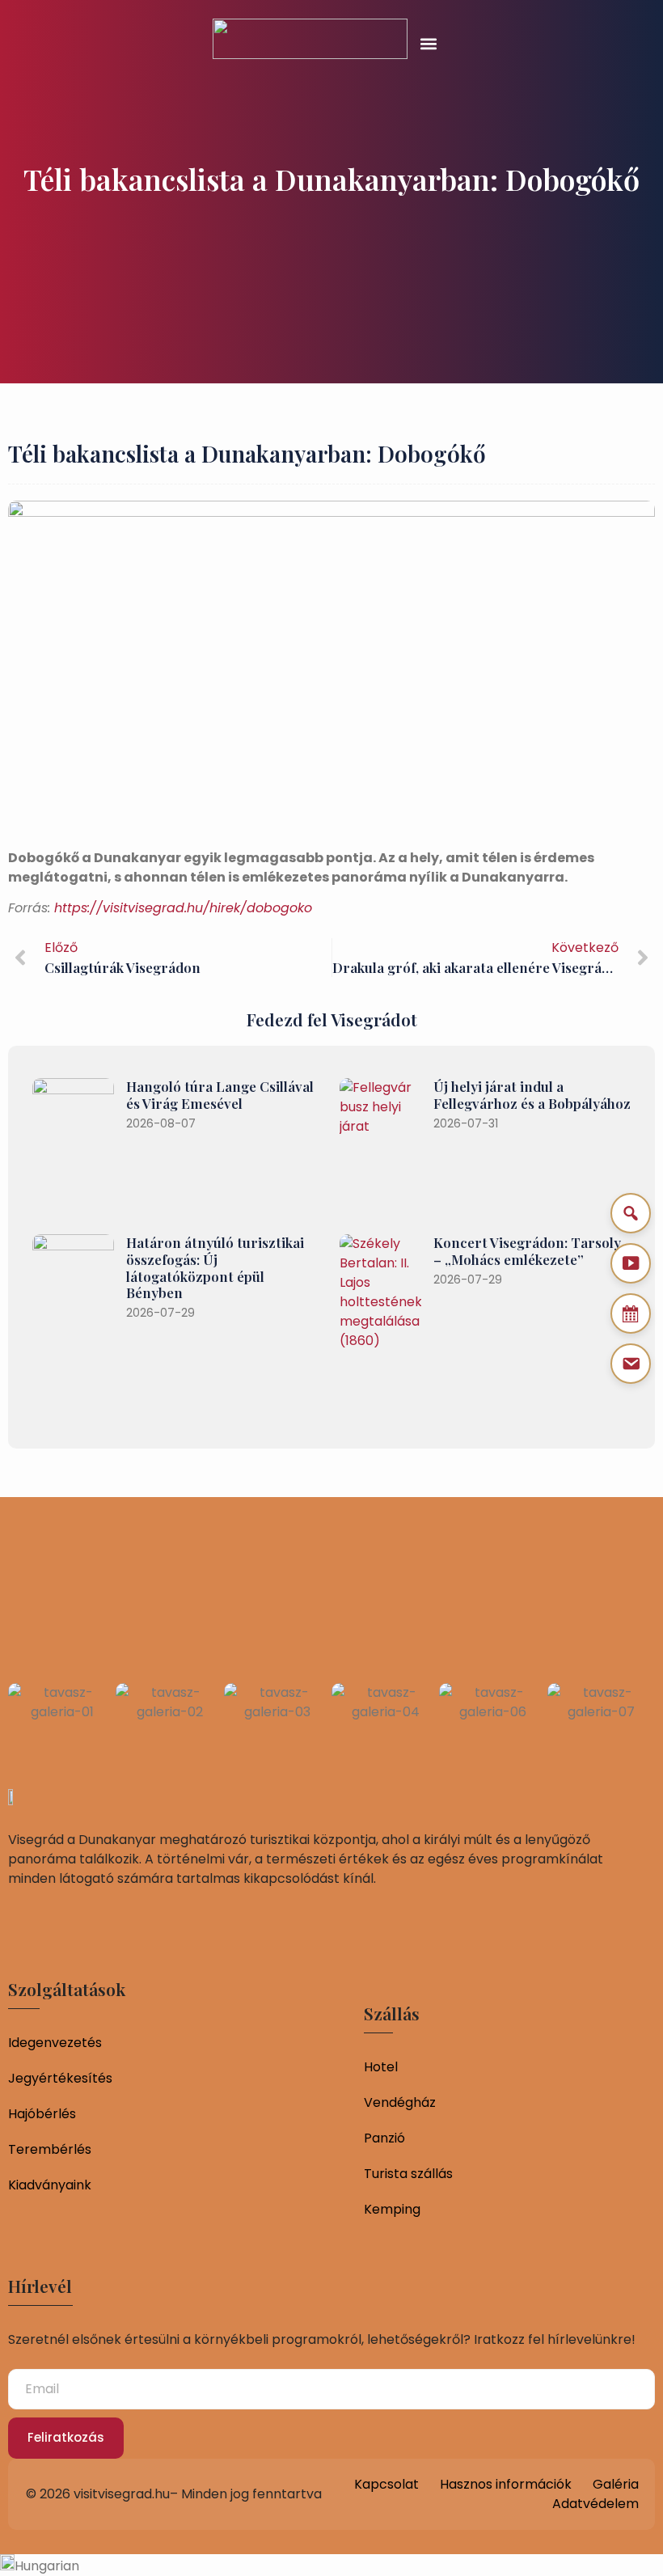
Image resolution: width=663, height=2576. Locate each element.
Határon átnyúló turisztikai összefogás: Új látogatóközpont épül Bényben (215, 1267)
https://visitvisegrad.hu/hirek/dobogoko (183, 908)
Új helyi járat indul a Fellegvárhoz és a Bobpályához (532, 1095)
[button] (429, 43)
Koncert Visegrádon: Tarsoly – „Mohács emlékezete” (527, 1251)
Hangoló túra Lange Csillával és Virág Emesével (220, 1095)
